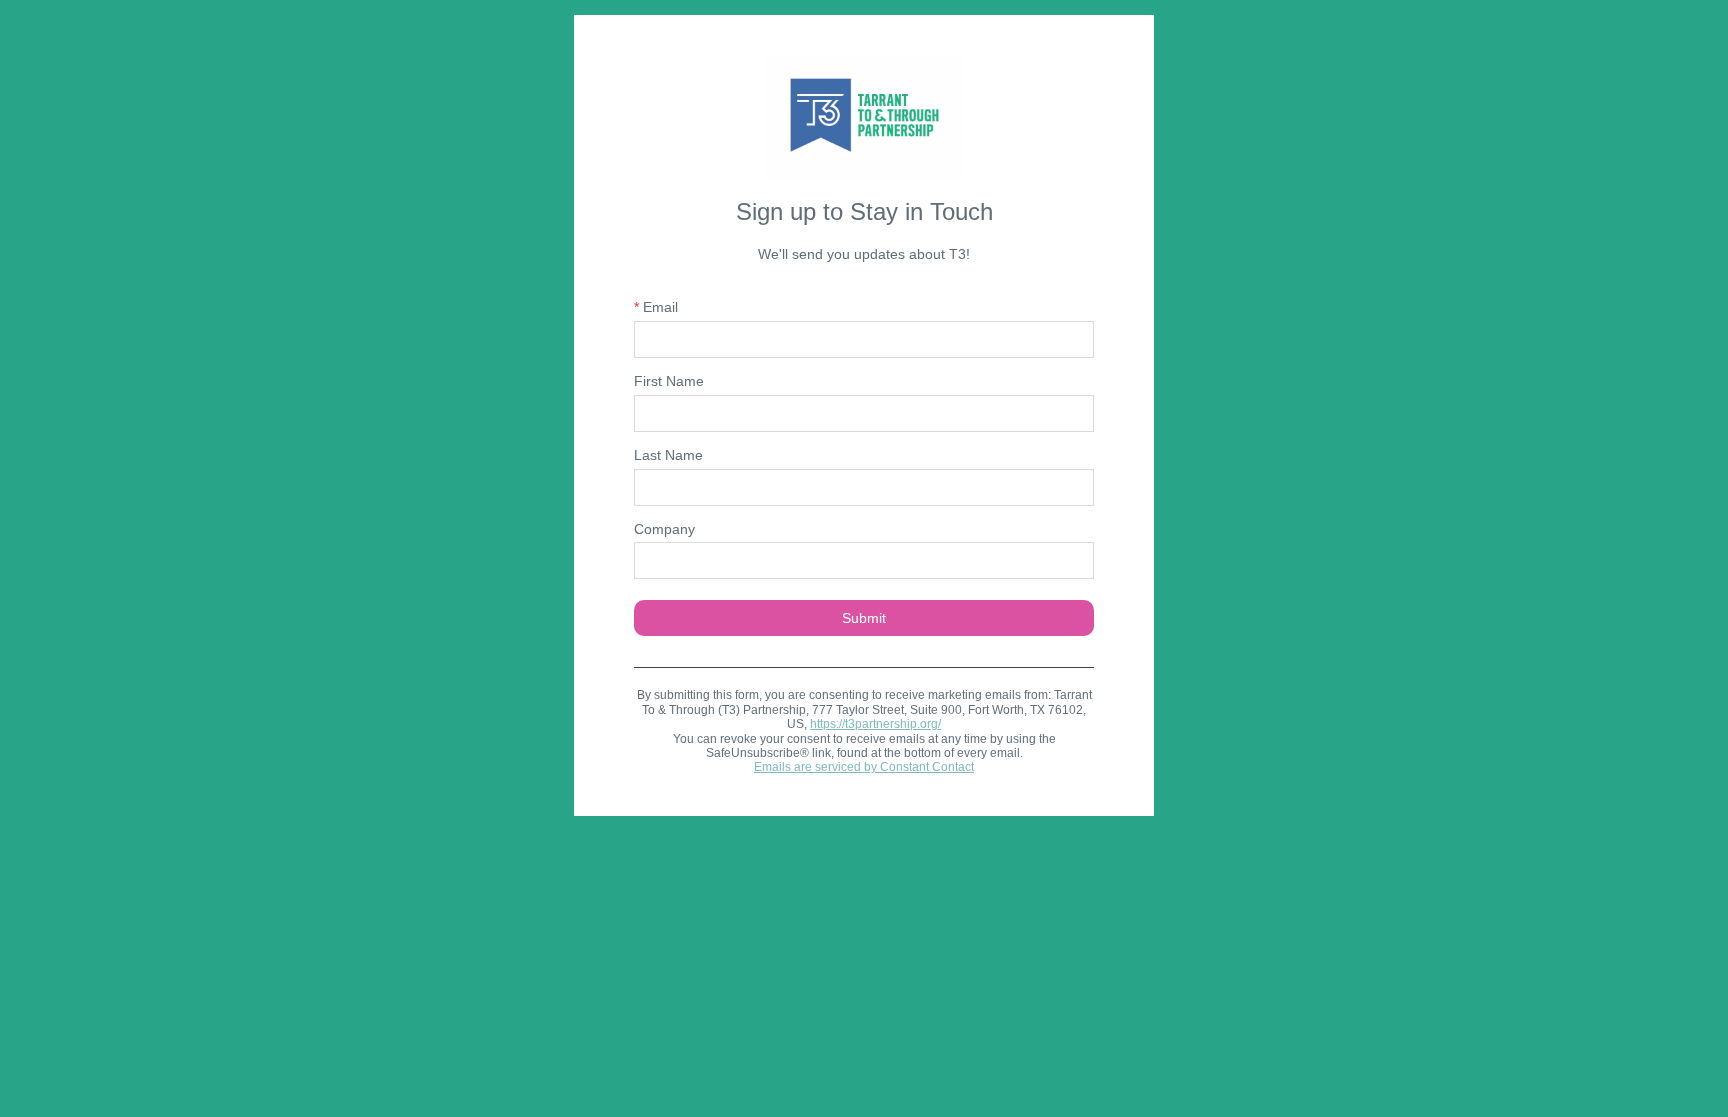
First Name (669, 381)
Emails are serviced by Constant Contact (864, 767)
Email (656, 307)
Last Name (668, 455)
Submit (864, 618)
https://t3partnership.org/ (875, 724)
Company (664, 529)
